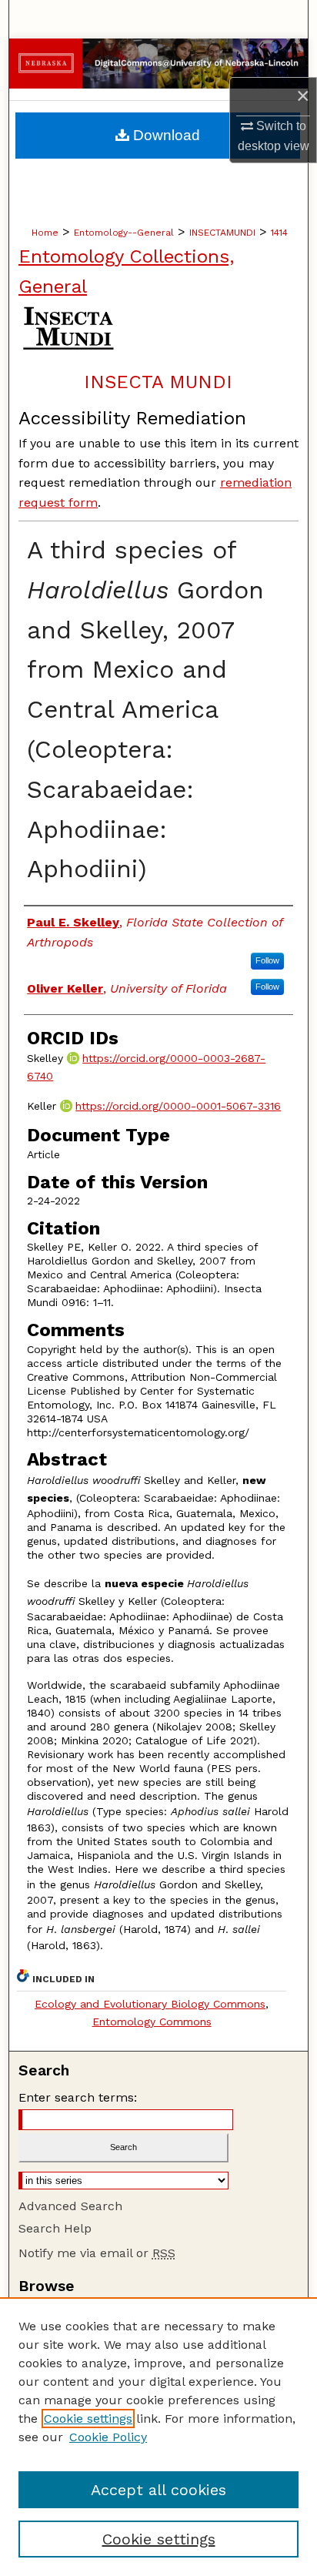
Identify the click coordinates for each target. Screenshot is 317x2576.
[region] (158, 2437)
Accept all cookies (158, 2490)
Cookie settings (88, 2419)
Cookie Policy (108, 2437)
